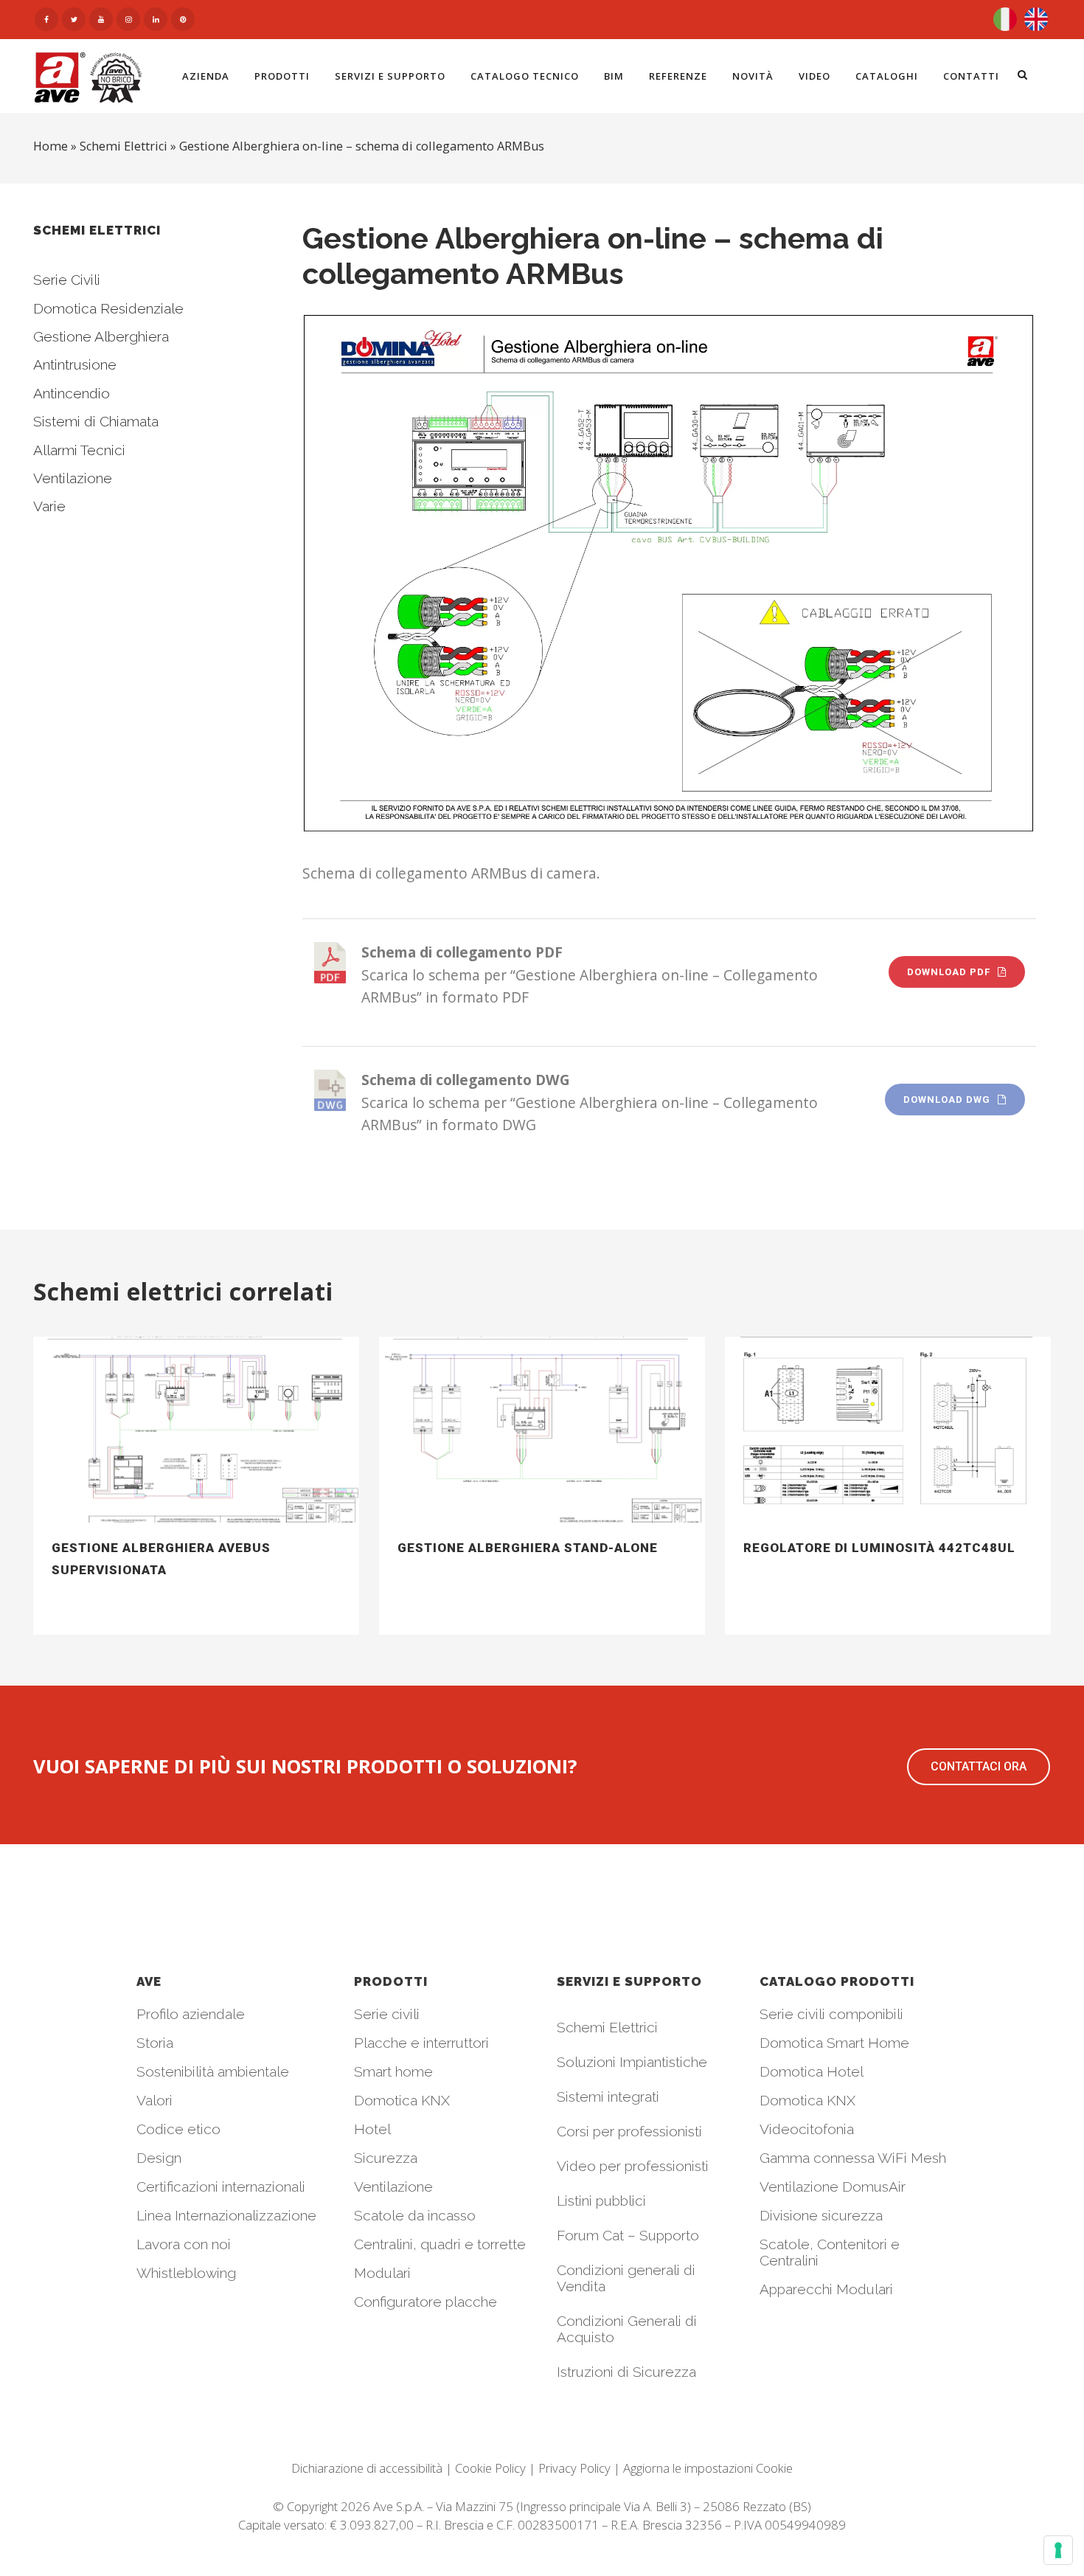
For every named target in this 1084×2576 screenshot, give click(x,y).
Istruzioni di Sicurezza (626, 2372)
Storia (155, 2043)
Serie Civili (67, 280)
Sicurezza (386, 2158)
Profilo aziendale (191, 2014)
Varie (49, 506)
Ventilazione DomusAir (833, 2187)
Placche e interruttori (421, 2043)
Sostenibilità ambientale (213, 2071)
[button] (979, 1767)
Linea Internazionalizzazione (226, 2215)
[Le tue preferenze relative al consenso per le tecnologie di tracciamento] (1058, 2550)
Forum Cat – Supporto (628, 2235)
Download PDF (949, 972)
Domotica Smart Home (834, 2043)
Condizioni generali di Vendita (626, 2278)
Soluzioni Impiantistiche (632, 2062)
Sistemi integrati (608, 2097)
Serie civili (387, 2014)
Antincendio (72, 393)
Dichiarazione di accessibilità (367, 2468)
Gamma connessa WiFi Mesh (853, 2158)
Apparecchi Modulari (826, 2289)
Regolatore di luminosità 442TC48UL (879, 1548)
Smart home (393, 2071)
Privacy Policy (574, 2468)
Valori (154, 2100)
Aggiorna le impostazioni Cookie (708, 2468)
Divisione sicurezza (821, 2215)
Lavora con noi (184, 2244)
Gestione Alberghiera (101, 336)
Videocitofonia (807, 2129)
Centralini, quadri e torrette (440, 2244)
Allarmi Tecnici (79, 450)
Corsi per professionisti (629, 2131)
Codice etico (178, 2129)
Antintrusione (75, 364)
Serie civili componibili (831, 2014)
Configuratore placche (425, 2302)
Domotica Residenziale (108, 308)
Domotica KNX (402, 2100)
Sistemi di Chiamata (96, 421)
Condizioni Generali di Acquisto (627, 2329)
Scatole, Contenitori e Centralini (830, 2252)
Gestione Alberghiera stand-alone (528, 1548)
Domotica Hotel (812, 2071)
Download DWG (947, 1100)
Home (51, 146)
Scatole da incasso (415, 2215)
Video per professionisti (633, 2166)
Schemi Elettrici (124, 146)
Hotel (372, 2129)
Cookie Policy (490, 2468)
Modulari (382, 2273)
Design (159, 2158)
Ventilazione (73, 478)
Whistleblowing (186, 2273)
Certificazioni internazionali (221, 2187)
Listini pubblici (601, 2201)
